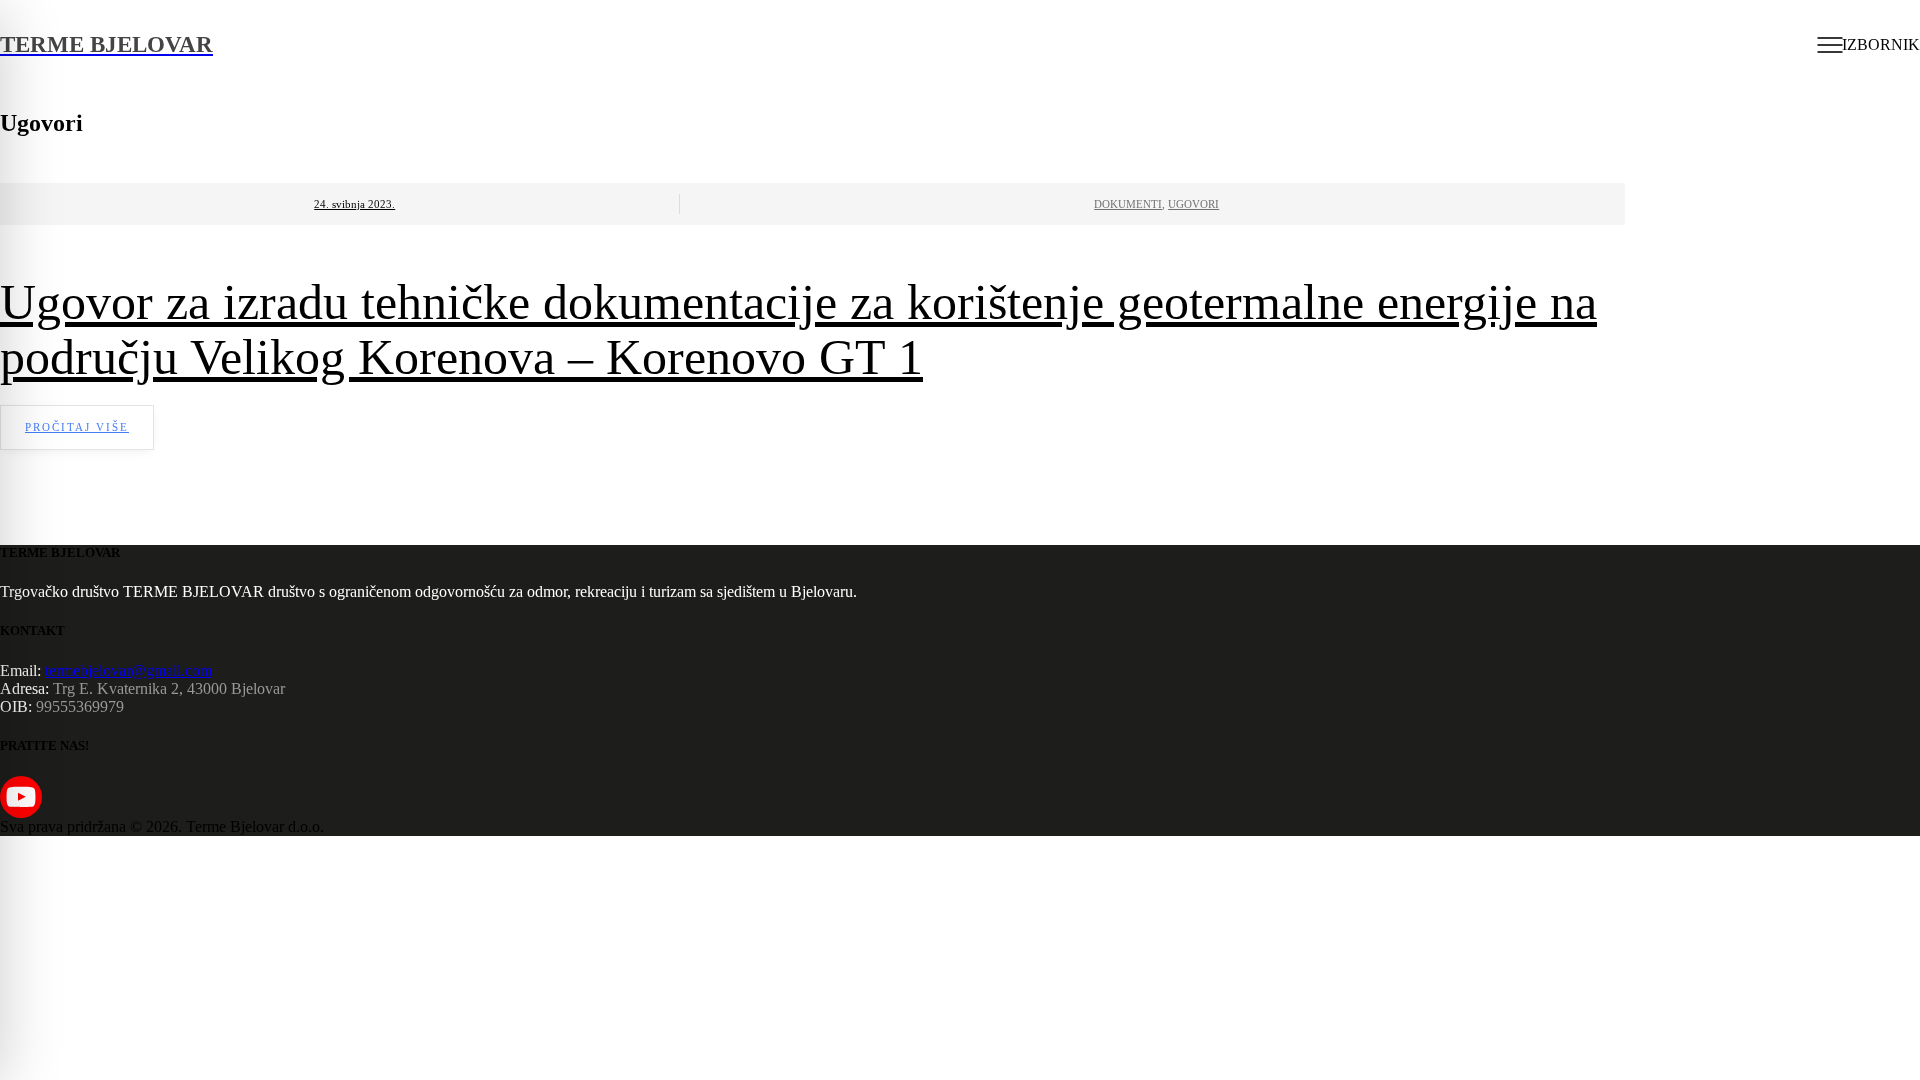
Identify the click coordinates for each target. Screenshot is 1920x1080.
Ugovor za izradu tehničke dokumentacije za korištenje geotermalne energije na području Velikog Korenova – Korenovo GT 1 (798, 329)
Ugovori (1193, 204)
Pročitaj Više (77, 427)
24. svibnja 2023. (354, 204)
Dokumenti (1128, 204)
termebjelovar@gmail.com (128, 670)
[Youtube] (21, 797)
